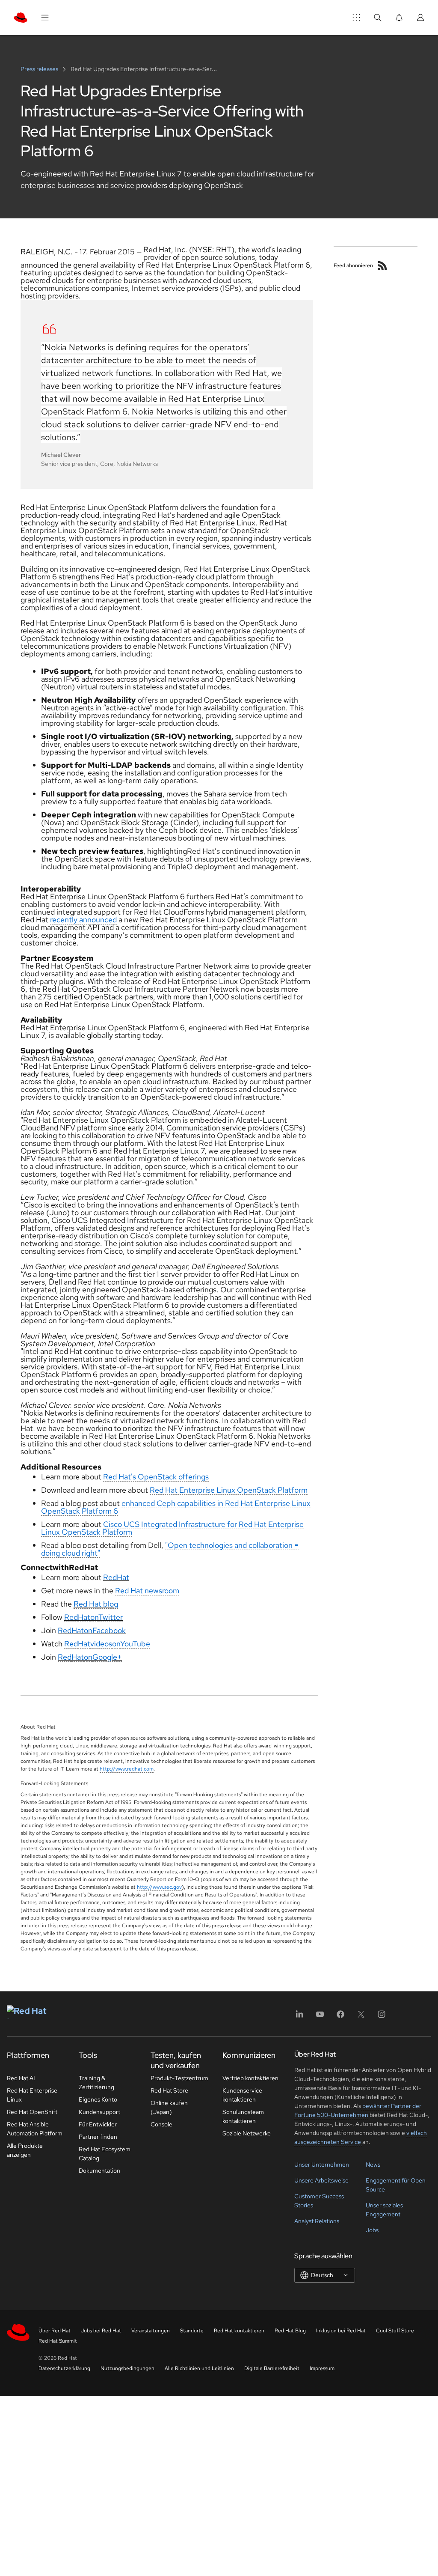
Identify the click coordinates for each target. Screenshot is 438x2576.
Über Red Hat (55, 2331)
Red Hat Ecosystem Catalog (105, 2154)
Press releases (40, 69)
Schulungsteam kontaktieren (243, 2116)
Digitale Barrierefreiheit (272, 2368)
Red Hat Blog (290, 2331)
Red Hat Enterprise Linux (32, 2095)
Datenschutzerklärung (64, 2368)
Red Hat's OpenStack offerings (156, 1477)
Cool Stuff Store (395, 2331)
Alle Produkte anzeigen (25, 2150)
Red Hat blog (96, 1604)
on (94, 1617)
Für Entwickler (98, 2124)
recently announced (83, 920)
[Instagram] (382, 2017)
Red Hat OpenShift (32, 2112)
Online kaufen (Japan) (169, 2107)
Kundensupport (99, 2112)
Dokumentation (99, 2171)
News (373, 2165)
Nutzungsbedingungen (127, 2368)
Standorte (192, 2331)
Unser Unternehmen (322, 2165)
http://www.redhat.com (127, 1769)
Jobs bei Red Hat (101, 2331)
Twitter (111, 1617)
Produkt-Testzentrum (179, 2078)
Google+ (107, 1657)
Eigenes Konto (98, 2099)
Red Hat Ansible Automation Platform (35, 2129)
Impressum (322, 2368)
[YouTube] (320, 2017)
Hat (123, 1577)
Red (110, 1577)
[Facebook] (340, 2017)
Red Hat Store (169, 2090)
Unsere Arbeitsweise (321, 2180)
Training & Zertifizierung (96, 2083)
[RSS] (382, 265)
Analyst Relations (317, 2221)
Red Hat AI (21, 2078)
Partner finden (98, 2137)
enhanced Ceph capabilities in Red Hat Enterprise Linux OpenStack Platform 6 (176, 1507)
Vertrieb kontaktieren (250, 2078)
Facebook (109, 1630)
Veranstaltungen (151, 2331)
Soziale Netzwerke (247, 2133)
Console (161, 2124)
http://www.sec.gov (159, 1887)
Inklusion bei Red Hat (341, 2331)
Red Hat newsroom (147, 1591)
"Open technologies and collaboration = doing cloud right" (170, 1549)
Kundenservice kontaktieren (242, 2095)
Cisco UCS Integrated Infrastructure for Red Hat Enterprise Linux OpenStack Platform (172, 1528)
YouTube (135, 1644)
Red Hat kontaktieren (239, 2331)
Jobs (372, 2230)
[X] (361, 2017)
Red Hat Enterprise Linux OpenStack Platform (229, 1490)
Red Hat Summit (58, 2341)
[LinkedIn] (299, 2017)
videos (101, 1644)
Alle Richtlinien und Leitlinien (199, 2368)
